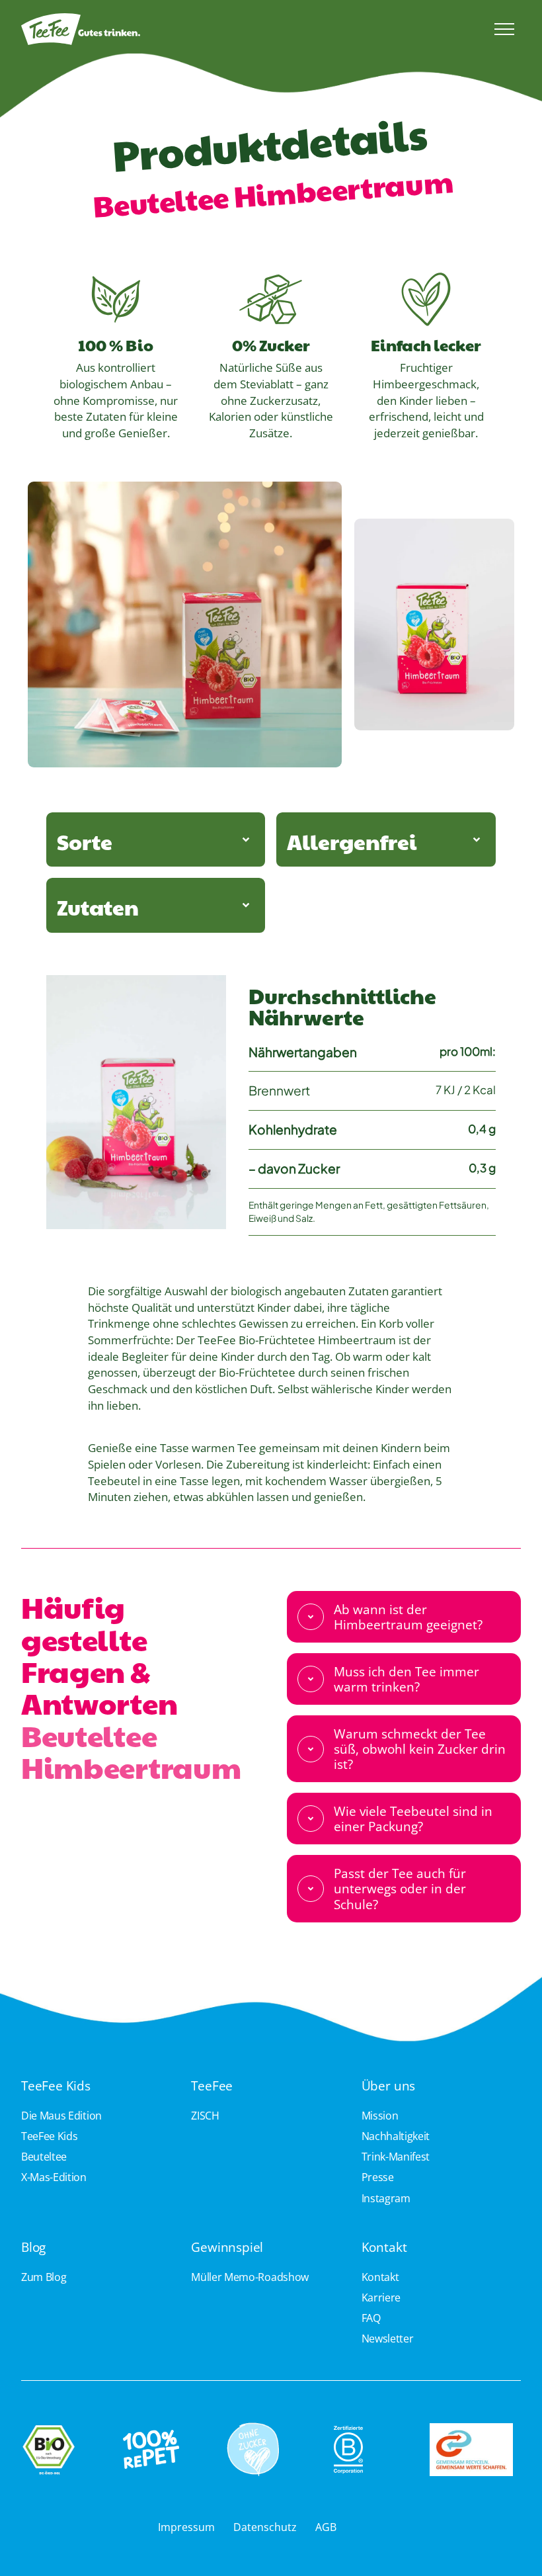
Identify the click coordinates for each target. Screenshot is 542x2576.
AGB (326, 2527)
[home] (221, 29)
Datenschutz (265, 2527)
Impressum (186, 2527)
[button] (504, 29)
